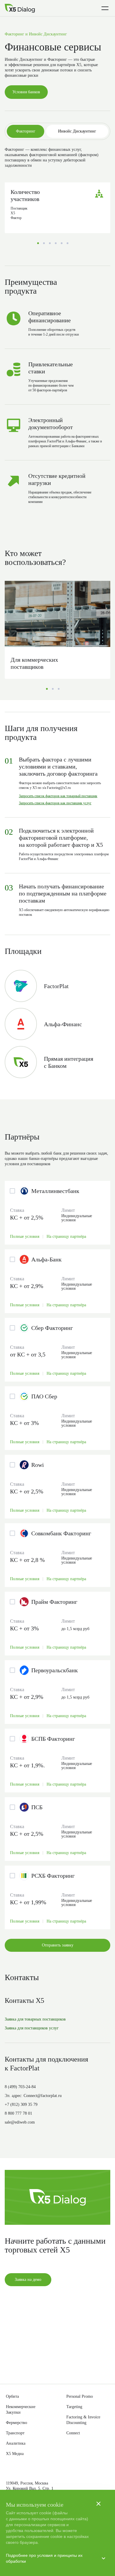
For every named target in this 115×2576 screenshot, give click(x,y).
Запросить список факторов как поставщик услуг (64, 836)
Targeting (76, 2405)
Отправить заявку (58, 2004)
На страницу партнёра (76, 1295)
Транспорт (17, 2432)
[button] (57, 1271)
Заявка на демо (29, 2347)
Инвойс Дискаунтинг (77, 147)
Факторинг (26, 147)
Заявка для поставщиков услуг (37, 2087)
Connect (75, 2432)
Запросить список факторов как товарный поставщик (58, 826)
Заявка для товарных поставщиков (41, 2078)
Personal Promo (83, 2395)
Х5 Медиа (16, 2454)
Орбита (14, 2395)
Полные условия (27, 1295)
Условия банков (29, 108)
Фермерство (19, 2422)
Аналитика (17, 2443)
